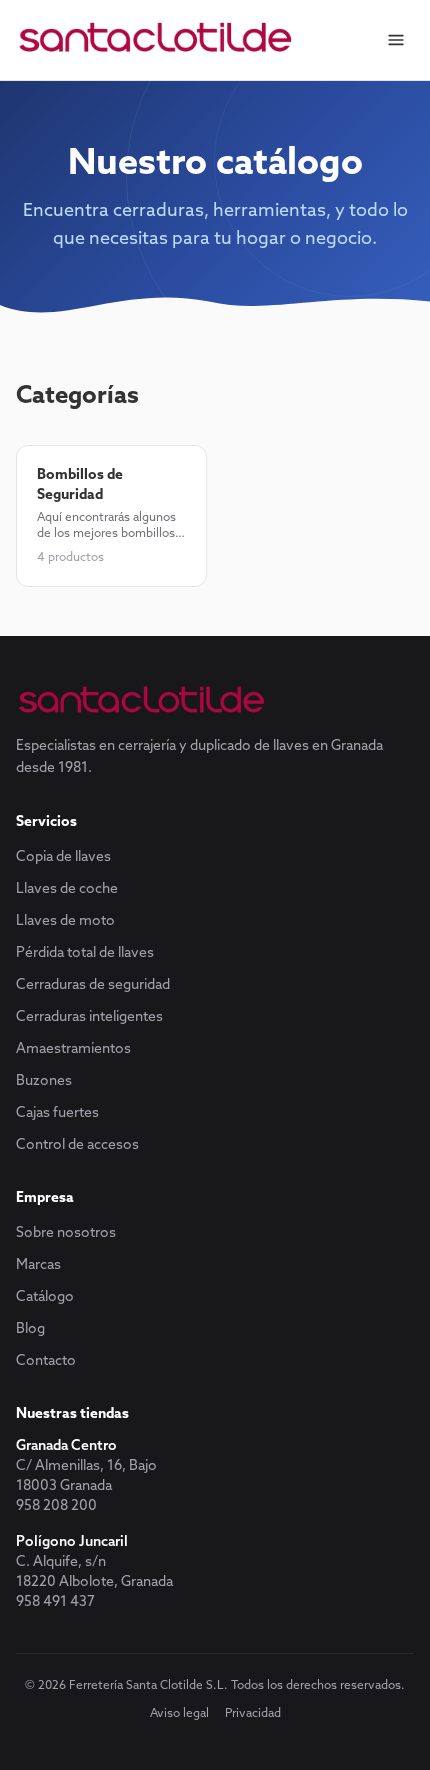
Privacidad (253, 1714)
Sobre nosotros (66, 1233)
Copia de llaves (63, 857)
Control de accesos (77, 1145)
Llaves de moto (65, 921)
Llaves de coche (67, 889)
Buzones (44, 1081)
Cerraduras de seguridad (93, 985)
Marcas (38, 1265)
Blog (30, 1329)
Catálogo (45, 1297)
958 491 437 (55, 1602)
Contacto (46, 1361)
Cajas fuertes (57, 1113)
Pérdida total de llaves (85, 953)
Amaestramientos (73, 1049)
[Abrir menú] (396, 40)
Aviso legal (179, 1714)
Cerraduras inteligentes (89, 1017)
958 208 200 (56, 1506)
